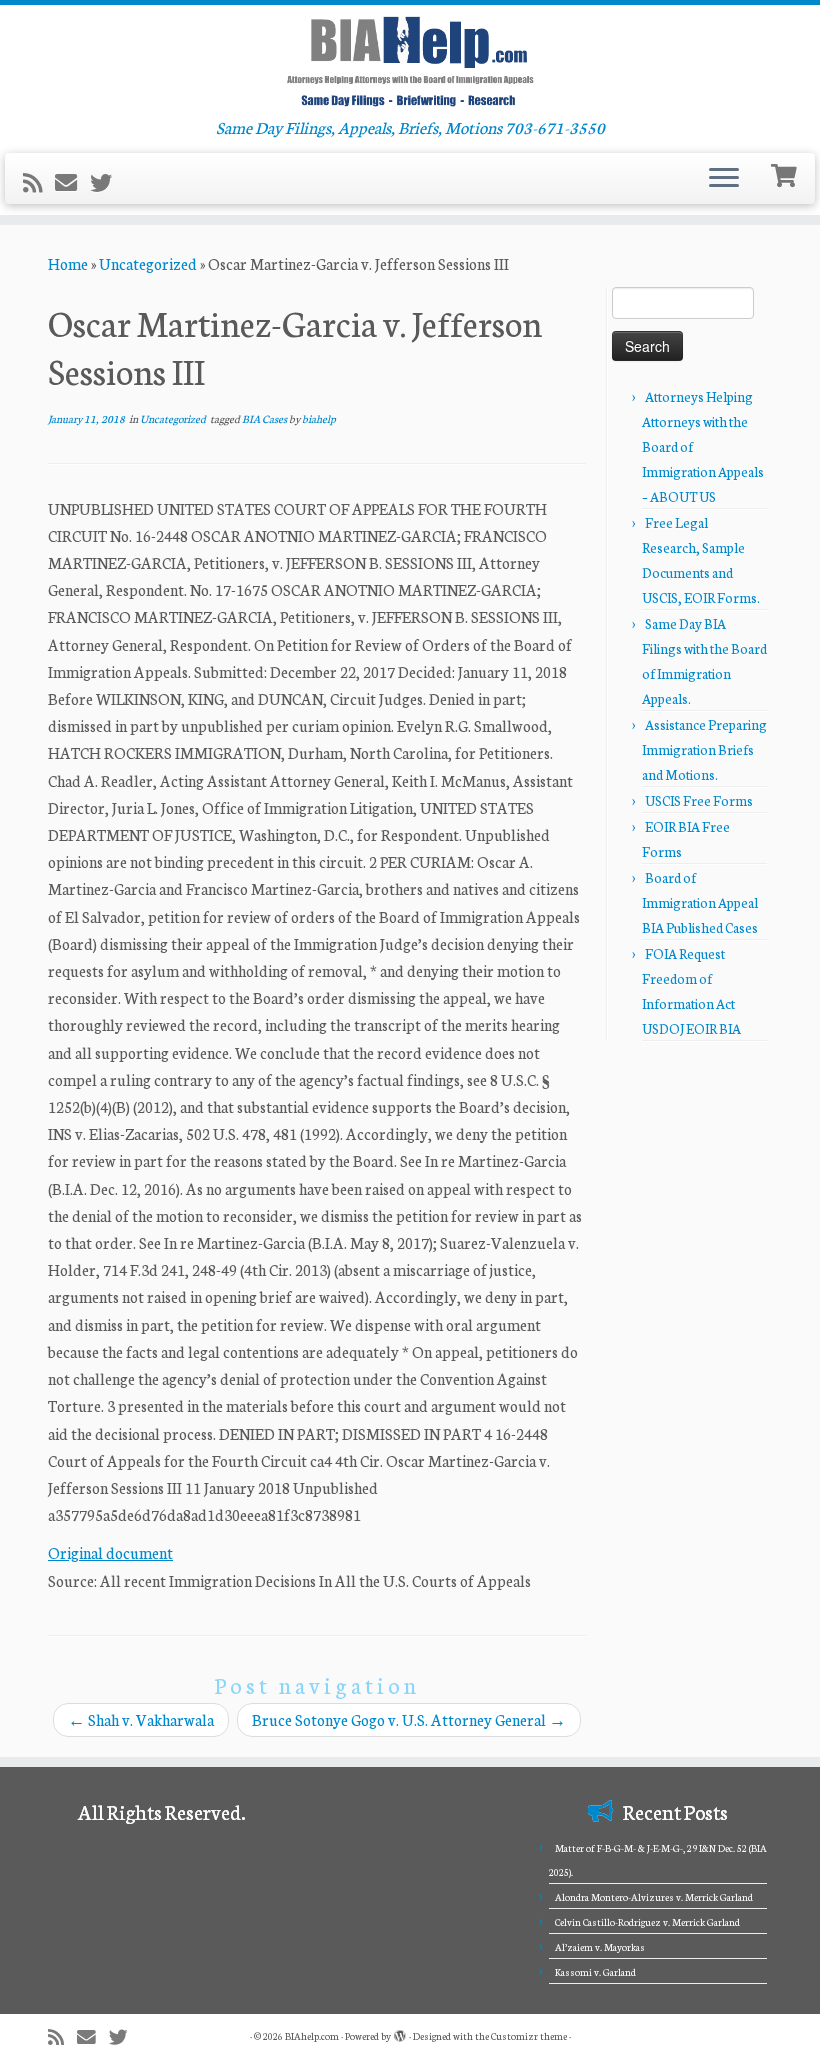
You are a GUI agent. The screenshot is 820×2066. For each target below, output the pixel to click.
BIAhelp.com (312, 2036)
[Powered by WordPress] (400, 2032)
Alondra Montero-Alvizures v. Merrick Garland (654, 1897)
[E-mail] (72, 182)
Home (68, 263)
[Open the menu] (724, 179)
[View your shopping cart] (786, 173)
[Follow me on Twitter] (107, 182)
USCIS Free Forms (699, 800)
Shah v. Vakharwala (141, 1719)
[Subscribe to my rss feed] (39, 182)
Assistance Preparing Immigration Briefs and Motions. (704, 749)
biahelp (319, 418)
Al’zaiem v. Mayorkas (600, 1947)
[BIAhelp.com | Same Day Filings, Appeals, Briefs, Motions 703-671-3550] (410, 61)
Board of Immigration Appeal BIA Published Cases (700, 902)
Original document (110, 1552)
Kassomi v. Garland (595, 1972)
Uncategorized (148, 263)
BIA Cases (265, 418)
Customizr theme (529, 2036)
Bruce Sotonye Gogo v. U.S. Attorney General (409, 1719)
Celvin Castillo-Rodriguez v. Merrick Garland (647, 1922)
